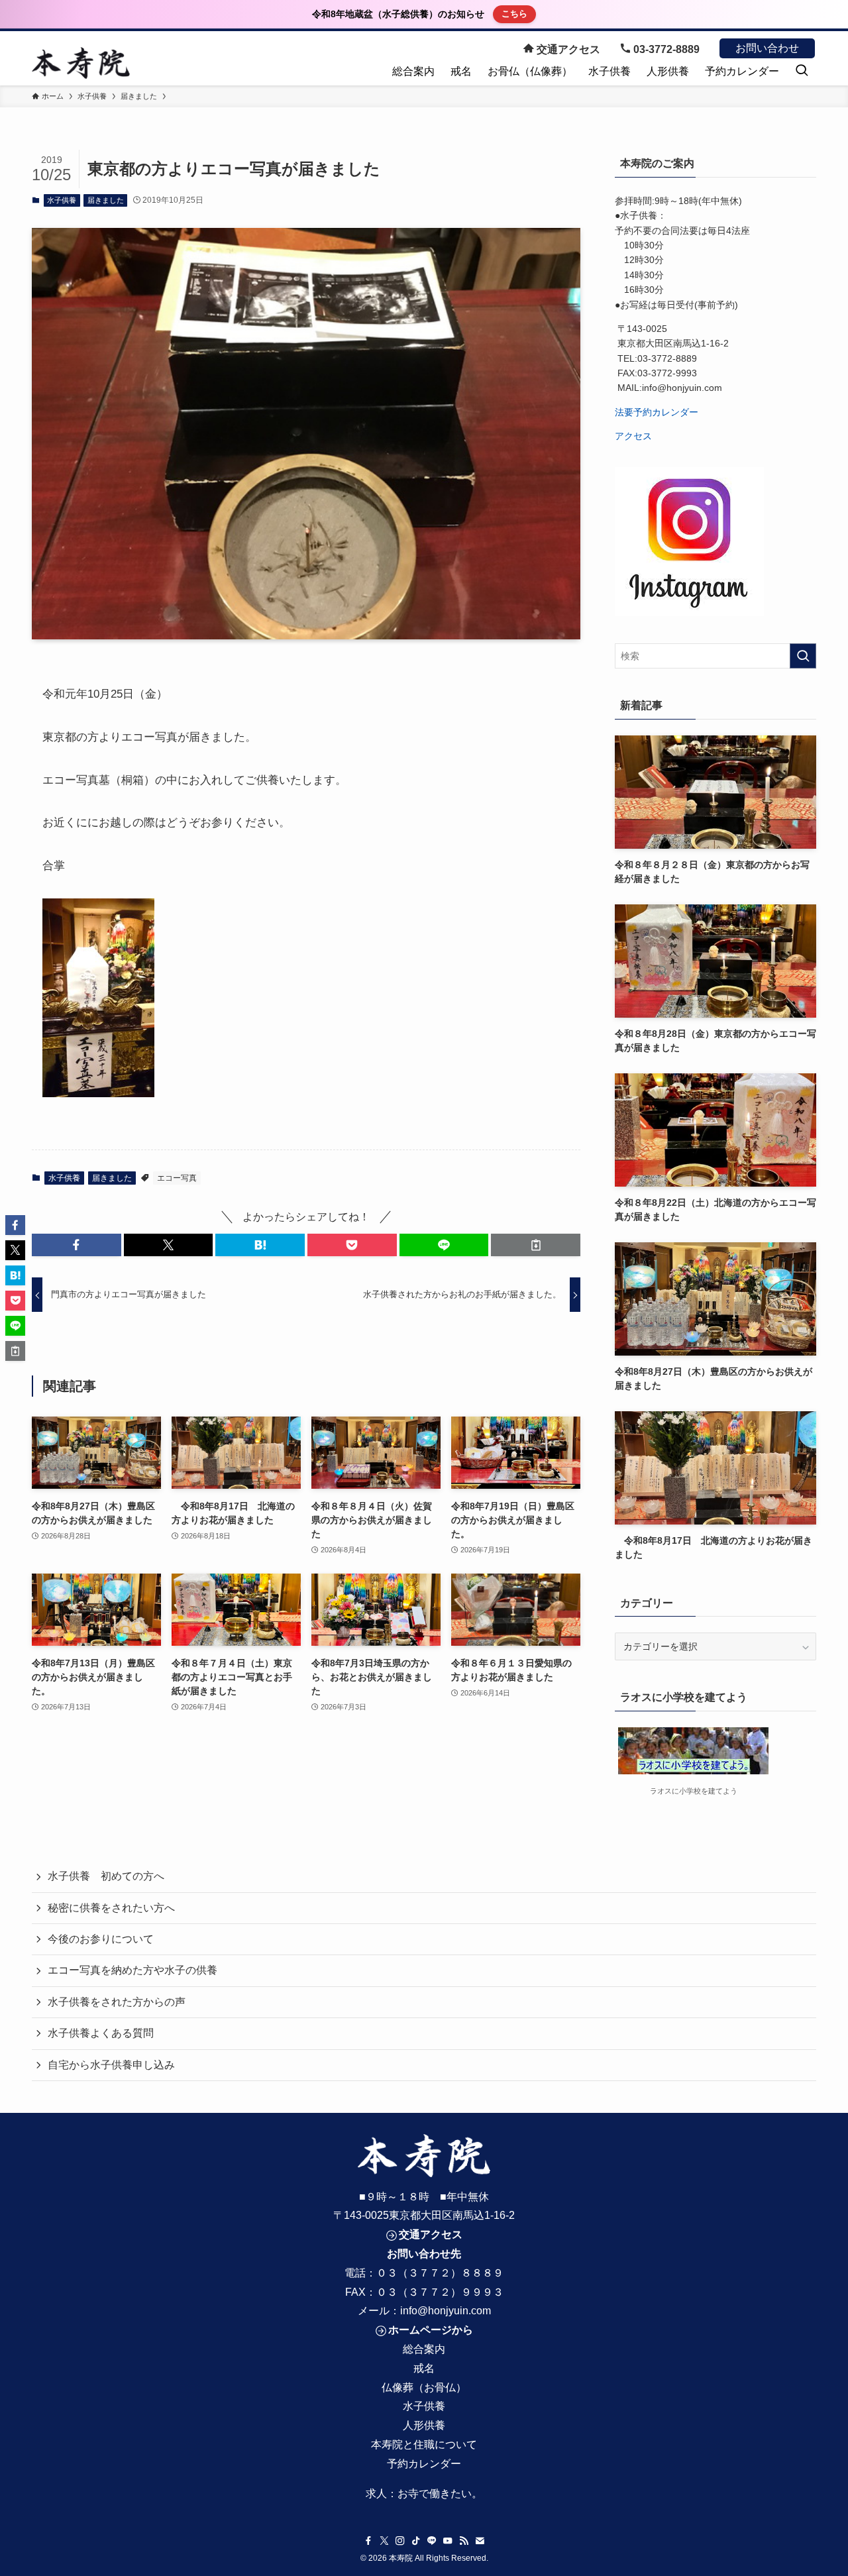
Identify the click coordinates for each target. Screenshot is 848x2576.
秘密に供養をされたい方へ (111, 1908)
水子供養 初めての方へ (106, 1876)
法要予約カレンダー (657, 412)
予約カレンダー (424, 2464)
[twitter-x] (384, 2541)
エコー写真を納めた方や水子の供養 (132, 1970)
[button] (77, 1245)
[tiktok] (416, 2541)
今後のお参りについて (101, 1939)
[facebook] (368, 2541)
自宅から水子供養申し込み (111, 2065)
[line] (432, 2541)
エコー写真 (177, 1178)
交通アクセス (567, 49)
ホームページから (431, 2330)
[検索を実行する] (803, 656)
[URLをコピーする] (536, 1245)
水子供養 (62, 200)
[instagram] (400, 2541)
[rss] (464, 2541)
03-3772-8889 (665, 49)
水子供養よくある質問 (101, 2033)
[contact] (480, 2541)
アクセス (633, 436)
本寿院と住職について (424, 2444)
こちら (514, 14)
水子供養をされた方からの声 (117, 2002)
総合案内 (424, 2349)
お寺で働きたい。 (440, 2494)
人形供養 (424, 2425)
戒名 (424, 2368)
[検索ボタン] (802, 72)
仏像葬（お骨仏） (424, 2388)
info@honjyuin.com (446, 2311)
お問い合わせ (767, 48)
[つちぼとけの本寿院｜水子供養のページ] (81, 63)
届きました (106, 200)
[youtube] (448, 2541)
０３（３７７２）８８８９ (440, 2273)
